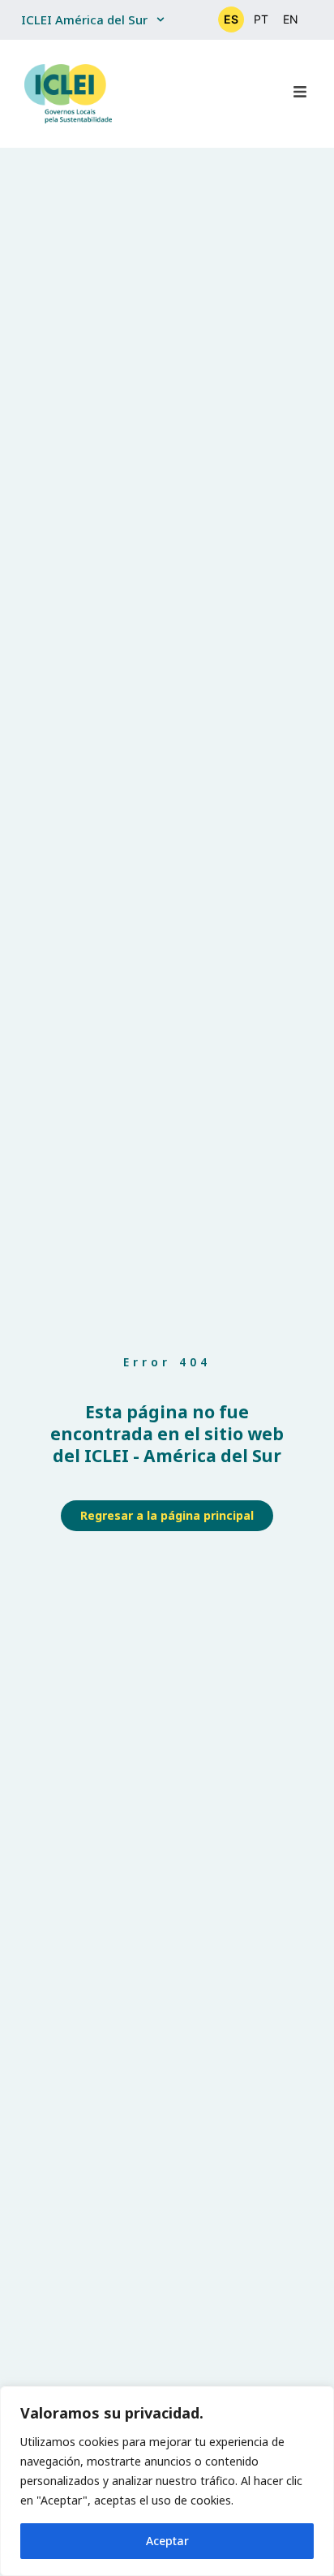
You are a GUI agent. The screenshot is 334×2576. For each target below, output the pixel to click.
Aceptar (167, 2541)
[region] (167, 2481)
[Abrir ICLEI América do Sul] (161, 20)
